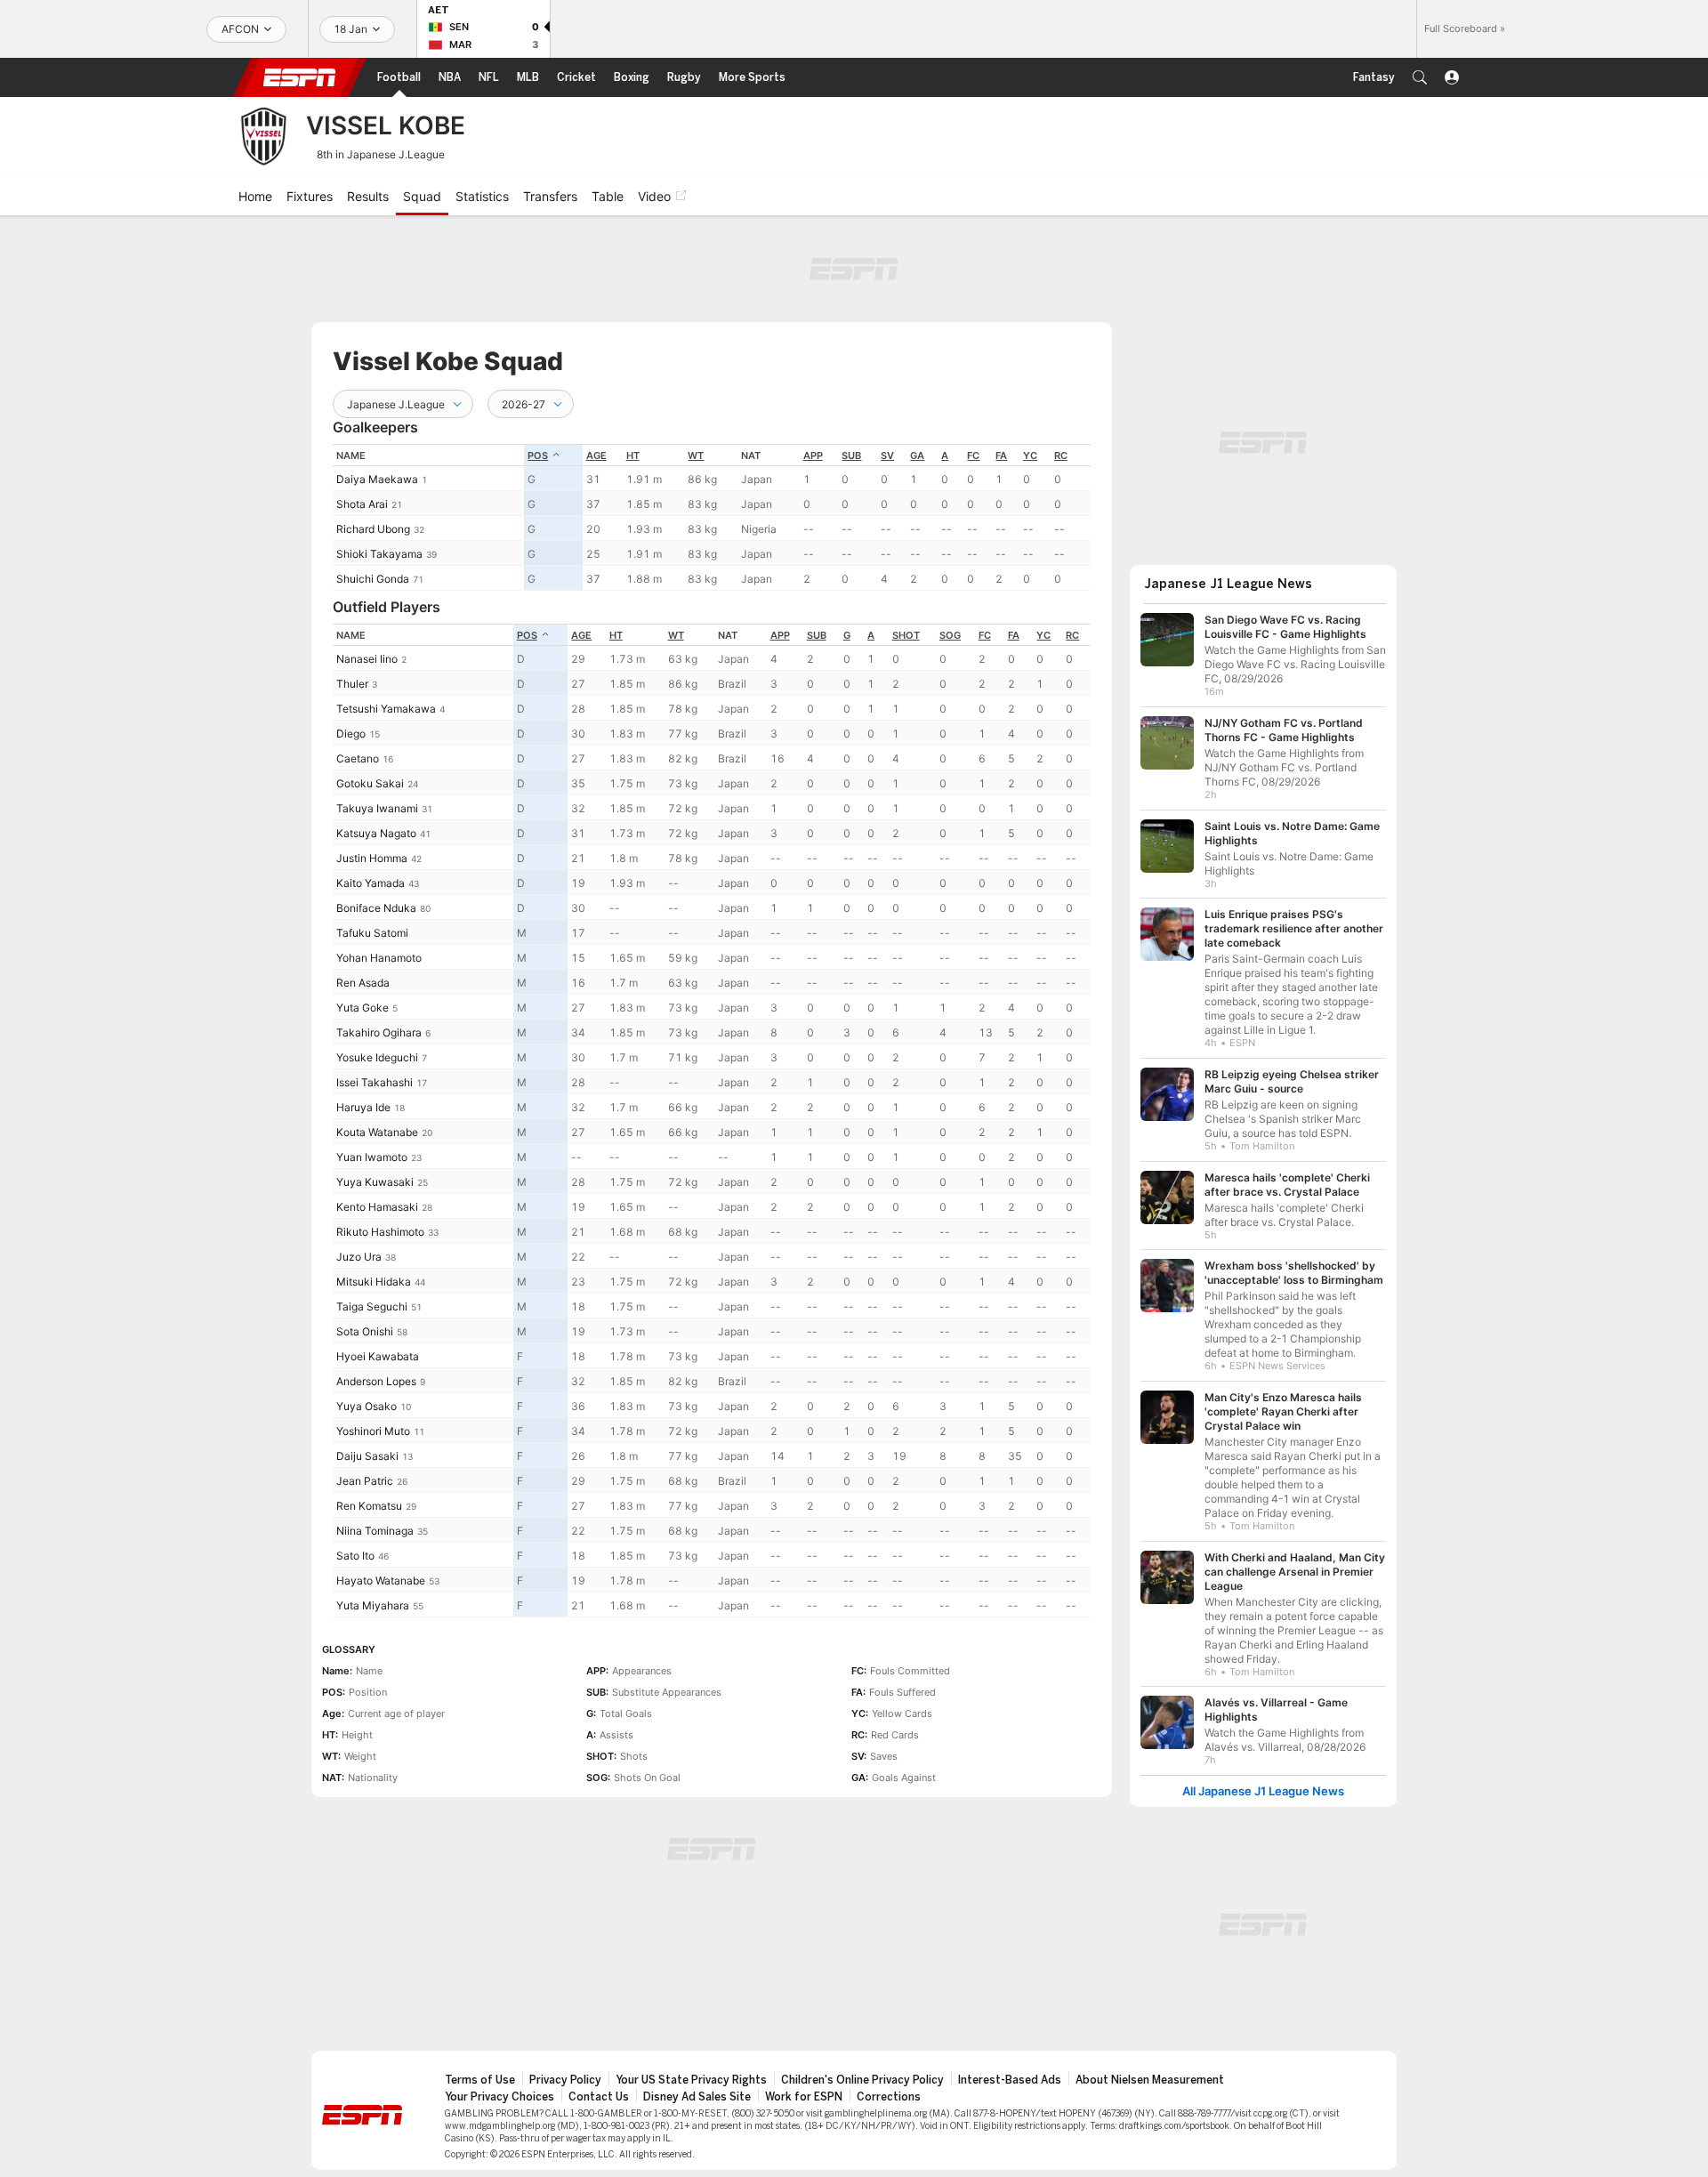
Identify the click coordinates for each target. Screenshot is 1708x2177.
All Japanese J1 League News (1263, 1791)
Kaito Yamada (371, 883)
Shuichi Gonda (373, 579)
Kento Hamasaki (377, 1207)
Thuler (352, 684)
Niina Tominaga (375, 1531)
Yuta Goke (363, 1008)
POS (538, 456)
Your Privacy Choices (500, 2097)
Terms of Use (480, 2080)
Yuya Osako (367, 1406)
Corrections (889, 2097)
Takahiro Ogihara (379, 1032)
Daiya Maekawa (377, 479)
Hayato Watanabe (381, 1580)
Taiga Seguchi (372, 1306)
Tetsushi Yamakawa (386, 709)
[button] (1420, 77)
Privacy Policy (565, 2080)
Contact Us (599, 2097)
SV (887, 456)
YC (1030, 456)
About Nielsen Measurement (1150, 2080)
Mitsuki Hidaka (374, 1282)
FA (1001, 456)
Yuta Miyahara (373, 1605)
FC (973, 456)
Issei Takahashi (375, 1082)
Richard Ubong (373, 529)
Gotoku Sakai (370, 783)
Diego (351, 734)
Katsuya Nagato (376, 833)
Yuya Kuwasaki (375, 1182)
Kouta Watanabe (377, 1132)
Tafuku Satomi (372, 933)
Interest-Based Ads (1010, 2080)
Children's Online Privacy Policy (862, 2080)
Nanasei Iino (367, 659)
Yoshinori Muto (373, 1431)
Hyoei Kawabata (378, 1356)
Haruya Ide (363, 1107)
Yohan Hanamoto (379, 958)
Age (596, 456)
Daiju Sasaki (367, 1456)
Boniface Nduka (376, 908)
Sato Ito (355, 1556)
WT (696, 456)
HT (633, 456)
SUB (851, 456)
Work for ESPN (804, 2097)
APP (813, 456)
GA (917, 456)
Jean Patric (365, 1481)
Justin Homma (372, 858)
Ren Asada (363, 983)
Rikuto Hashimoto (380, 1232)
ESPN (300, 77)
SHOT (906, 635)
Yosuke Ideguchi (377, 1057)
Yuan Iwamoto (372, 1157)
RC (1061, 456)
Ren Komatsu (369, 1506)
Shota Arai (362, 504)
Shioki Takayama (379, 554)
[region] (712, 517)
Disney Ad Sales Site (697, 2097)
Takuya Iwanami (377, 808)
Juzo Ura (359, 1257)
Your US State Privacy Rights (691, 2080)
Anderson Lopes (376, 1381)
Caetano (358, 758)
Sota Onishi (365, 1331)
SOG (950, 635)
